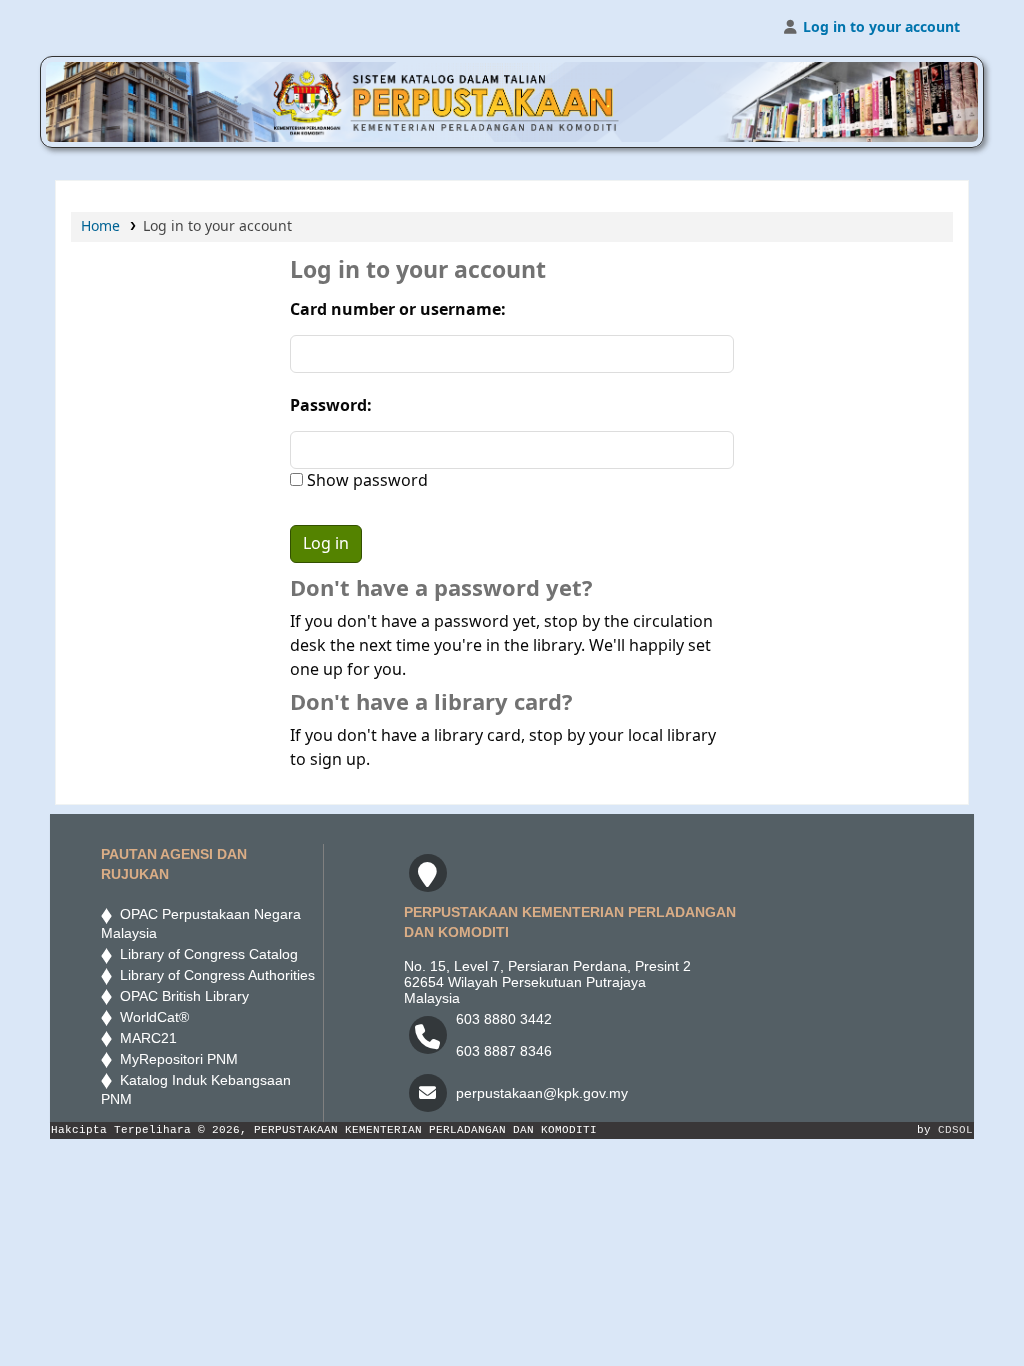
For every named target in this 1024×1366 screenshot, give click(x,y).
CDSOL (955, 1130)
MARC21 (144, 1038)
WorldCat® (152, 1017)
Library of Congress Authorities (215, 975)
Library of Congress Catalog (205, 954)
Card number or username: (398, 310)
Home (100, 226)
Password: (331, 406)
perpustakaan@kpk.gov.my (542, 1093)
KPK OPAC (106, 28)
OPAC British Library (180, 996)
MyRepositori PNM (175, 1059)
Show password (365, 481)
